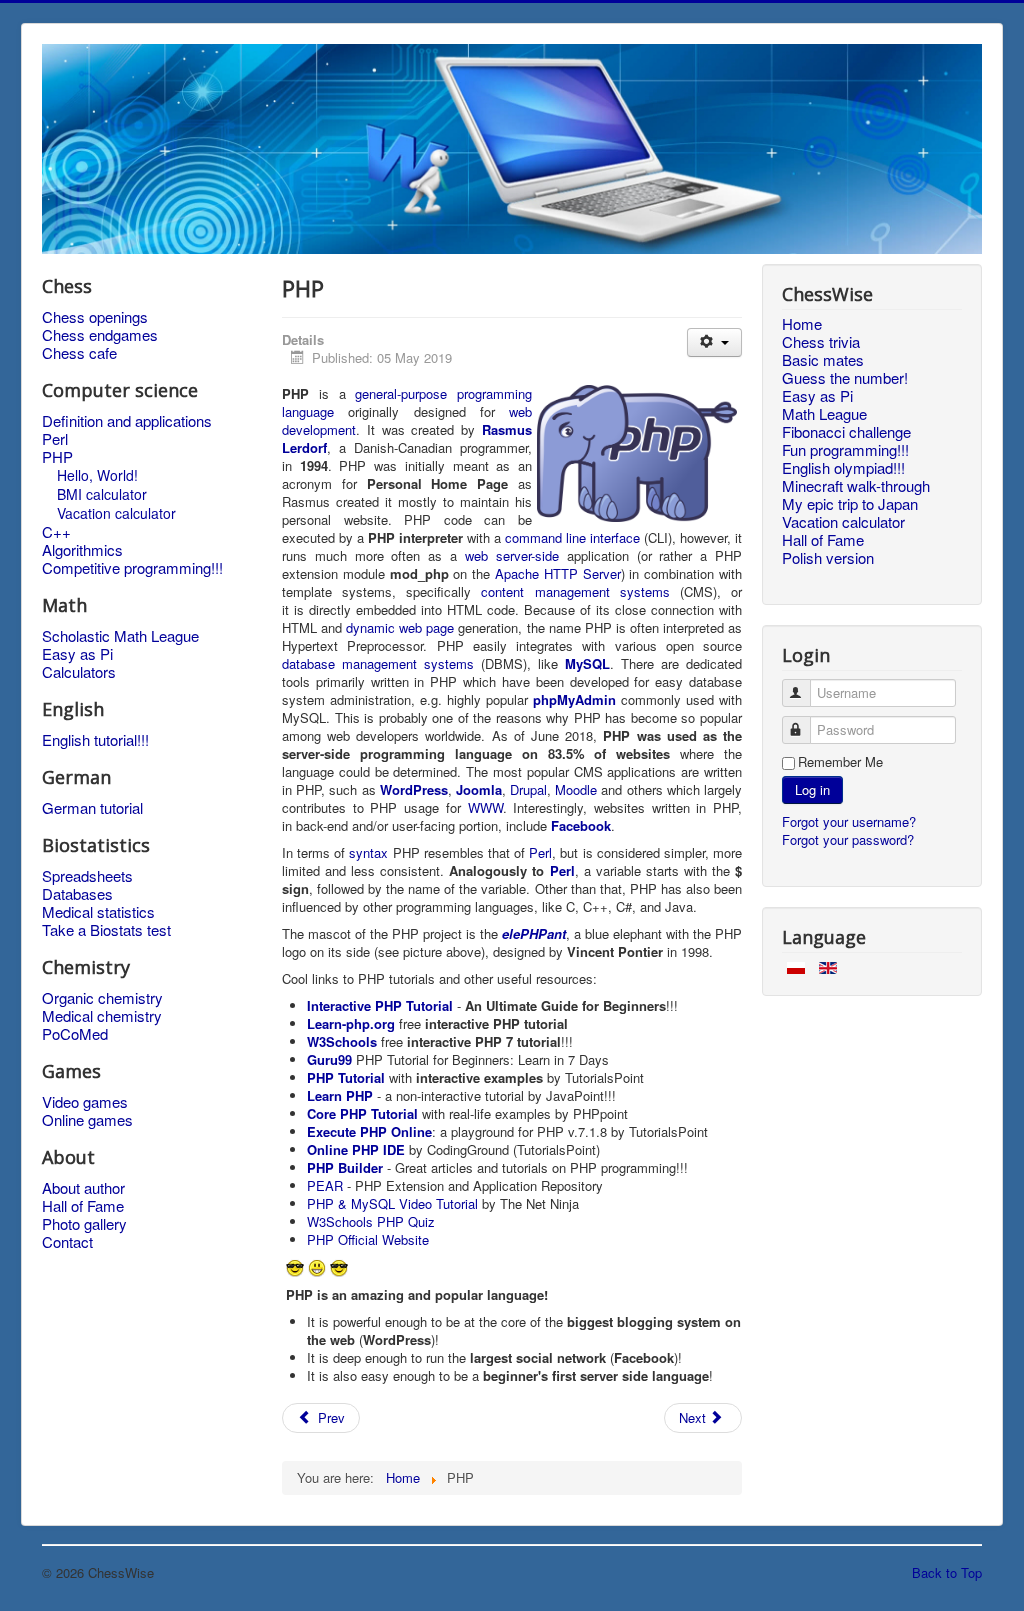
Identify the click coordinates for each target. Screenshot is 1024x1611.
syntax (368, 852)
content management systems (575, 591)
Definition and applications (127, 421)
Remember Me (840, 762)
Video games (85, 1102)
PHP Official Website (368, 1239)
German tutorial (92, 808)
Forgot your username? (849, 821)
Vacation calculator (116, 513)
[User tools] (714, 342)
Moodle (576, 789)
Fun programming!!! (845, 450)
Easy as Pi (77, 654)
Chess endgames (100, 335)
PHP (57, 457)
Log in (812, 789)
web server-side (512, 555)
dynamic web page (400, 627)
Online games (87, 1120)
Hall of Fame (83, 1206)
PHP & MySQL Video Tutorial (392, 1203)
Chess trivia (821, 342)
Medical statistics (98, 912)
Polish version (828, 558)
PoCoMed (75, 1034)
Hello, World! (97, 475)
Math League (824, 414)
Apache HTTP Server (558, 573)
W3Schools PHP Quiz (371, 1221)
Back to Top (947, 1572)
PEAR (325, 1185)
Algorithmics (82, 550)
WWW (485, 807)
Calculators (79, 672)
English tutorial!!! (95, 740)
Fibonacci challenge (846, 432)
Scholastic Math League (120, 636)
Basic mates (823, 360)
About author (83, 1188)
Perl (55, 439)
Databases (77, 894)
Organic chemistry (102, 998)
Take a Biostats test (106, 930)
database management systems (378, 663)
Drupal (528, 789)
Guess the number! (845, 378)
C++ (56, 532)
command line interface (572, 537)
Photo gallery (84, 1224)
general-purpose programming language (407, 402)
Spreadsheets (87, 876)
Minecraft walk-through (856, 486)
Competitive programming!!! (132, 568)
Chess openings (95, 317)
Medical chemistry (102, 1016)
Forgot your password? (848, 839)
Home (802, 324)
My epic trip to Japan (850, 504)
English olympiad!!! (843, 468)
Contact (67, 1242)
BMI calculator (102, 494)
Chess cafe (79, 353)
